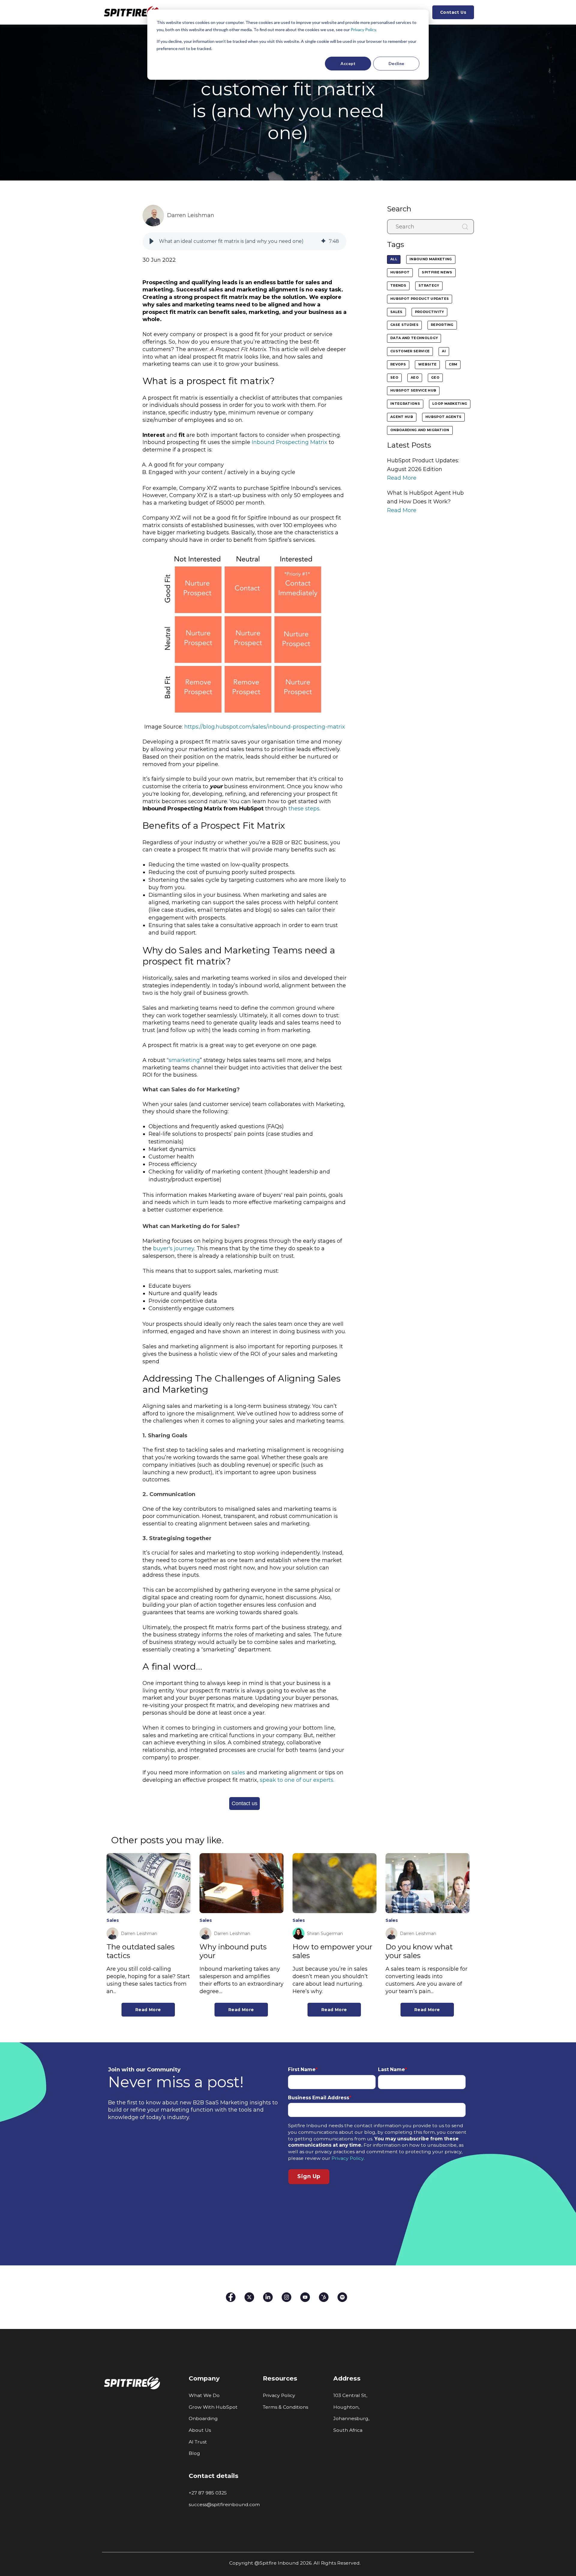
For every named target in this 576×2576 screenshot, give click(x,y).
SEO (394, 378)
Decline (396, 63)
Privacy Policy (363, 30)
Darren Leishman (191, 215)
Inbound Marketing (431, 259)
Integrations (405, 404)
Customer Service (410, 351)
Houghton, (346, 2407)
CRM (453, 364)
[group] (244, 241)
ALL (394, 259)
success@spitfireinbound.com (224, 2504)
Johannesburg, (351, 2418)
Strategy (429, 286)
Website (427, 364)
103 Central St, (350, 2395)
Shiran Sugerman (325, 1933)
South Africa (348, 2430)
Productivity (429, 312)
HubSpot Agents (444, 417)
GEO (435, 378)
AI (444, 351)
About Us (200, 2430)
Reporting (442, 325)
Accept (348, 63)
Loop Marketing (450, 404)
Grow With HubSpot (213, 2407)
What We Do (204, 2395)
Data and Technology (414, 338)
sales (238, 1772)
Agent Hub (402, 417)
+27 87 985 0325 (208, 2493)
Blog (194, 2453)
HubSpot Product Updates (420, 299)
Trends (398, 286)
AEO (415, 378)
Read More (402, 478)
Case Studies (404, 325)
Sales (396, 312)
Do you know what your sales (419, 1951)
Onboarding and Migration (420, 430)
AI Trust (198, 2442)
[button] (151, 241)
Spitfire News (437, 272)
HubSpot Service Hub (413, 391)
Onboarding (203, 2418)
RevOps (398, 364)
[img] (323, 241)
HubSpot (400, 272)
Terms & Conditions (285, 2407)
